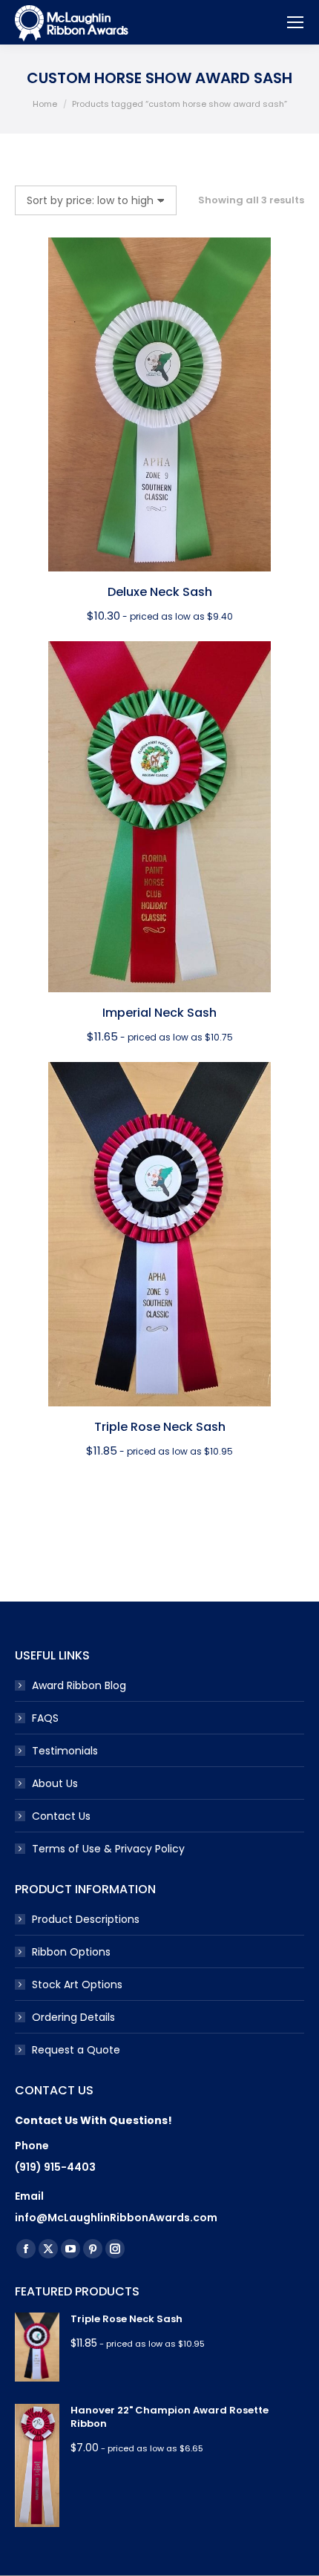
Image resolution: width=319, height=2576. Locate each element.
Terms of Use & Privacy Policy (108, 1849)
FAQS (45, 1718)
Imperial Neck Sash (159, 1013)
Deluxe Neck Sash (160, 592)
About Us (55, 1783)
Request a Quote (76, 2050)
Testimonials (65, 1751)
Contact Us (61, 1816)
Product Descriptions (86, 1919)
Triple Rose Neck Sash (160, 1427)
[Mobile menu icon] (295, 22)
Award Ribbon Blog (79, 1685)
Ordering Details (73, 2017)
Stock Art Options (77, 1985)
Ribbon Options (71, 1952)
